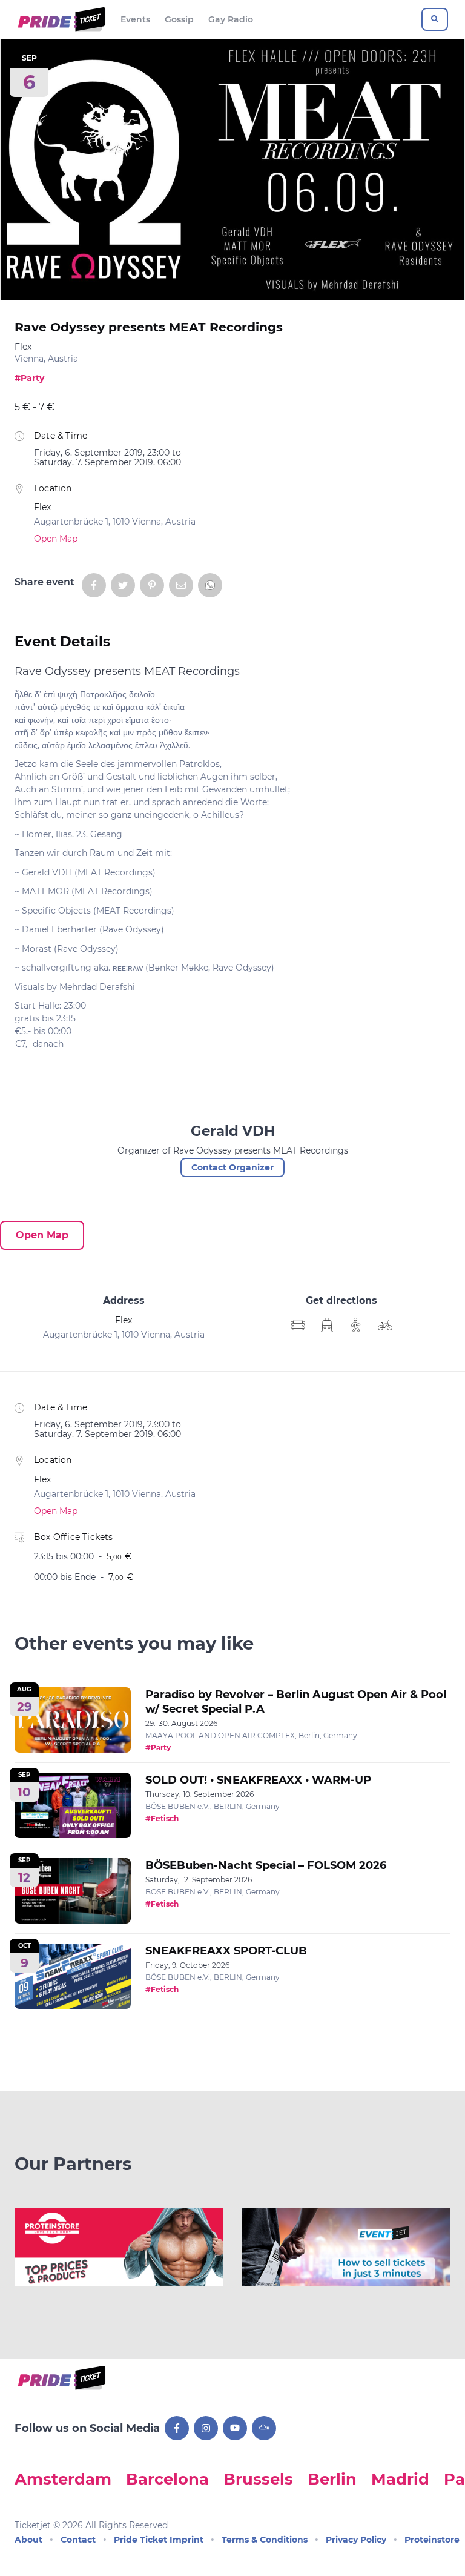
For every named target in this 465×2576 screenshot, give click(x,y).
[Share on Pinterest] (152, 585)
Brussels (258, 2479)
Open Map (56, 539)
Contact (78, 2540)
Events (135, 19)
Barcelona (167, 2479)
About (28, 2540)
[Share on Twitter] (123, 585)
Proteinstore (432, 2540)
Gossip (179, 19)
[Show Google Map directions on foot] (356, 1325)
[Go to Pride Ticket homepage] (60, 19)
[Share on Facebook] (94, 585)
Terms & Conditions (265, 2540)
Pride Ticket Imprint (159, 2540)
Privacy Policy (356, 2540)
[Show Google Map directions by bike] (385, 1325)
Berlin (332, 2479)
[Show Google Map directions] (298, 1325)
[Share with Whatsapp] (210, 585)
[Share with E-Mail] (181, 585)
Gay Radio (231, 19)
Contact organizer (232, 1167)
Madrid (400, 2479)
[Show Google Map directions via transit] (327, 1325)
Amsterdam (63, 2479)
